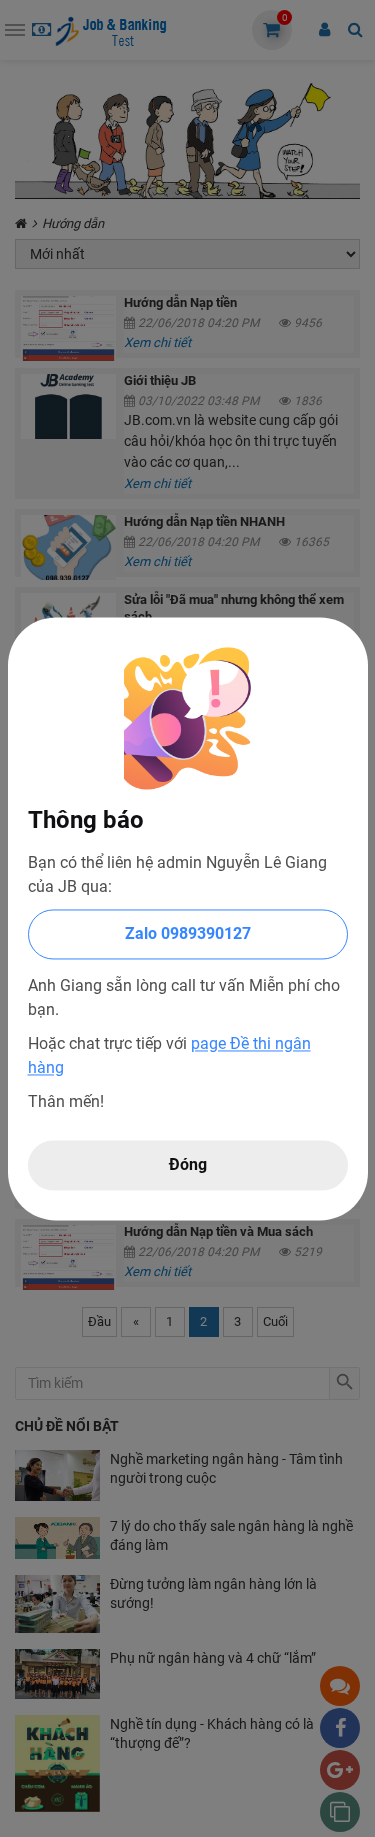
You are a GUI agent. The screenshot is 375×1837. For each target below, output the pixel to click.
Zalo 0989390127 (188, 933)
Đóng (188, 1164)
